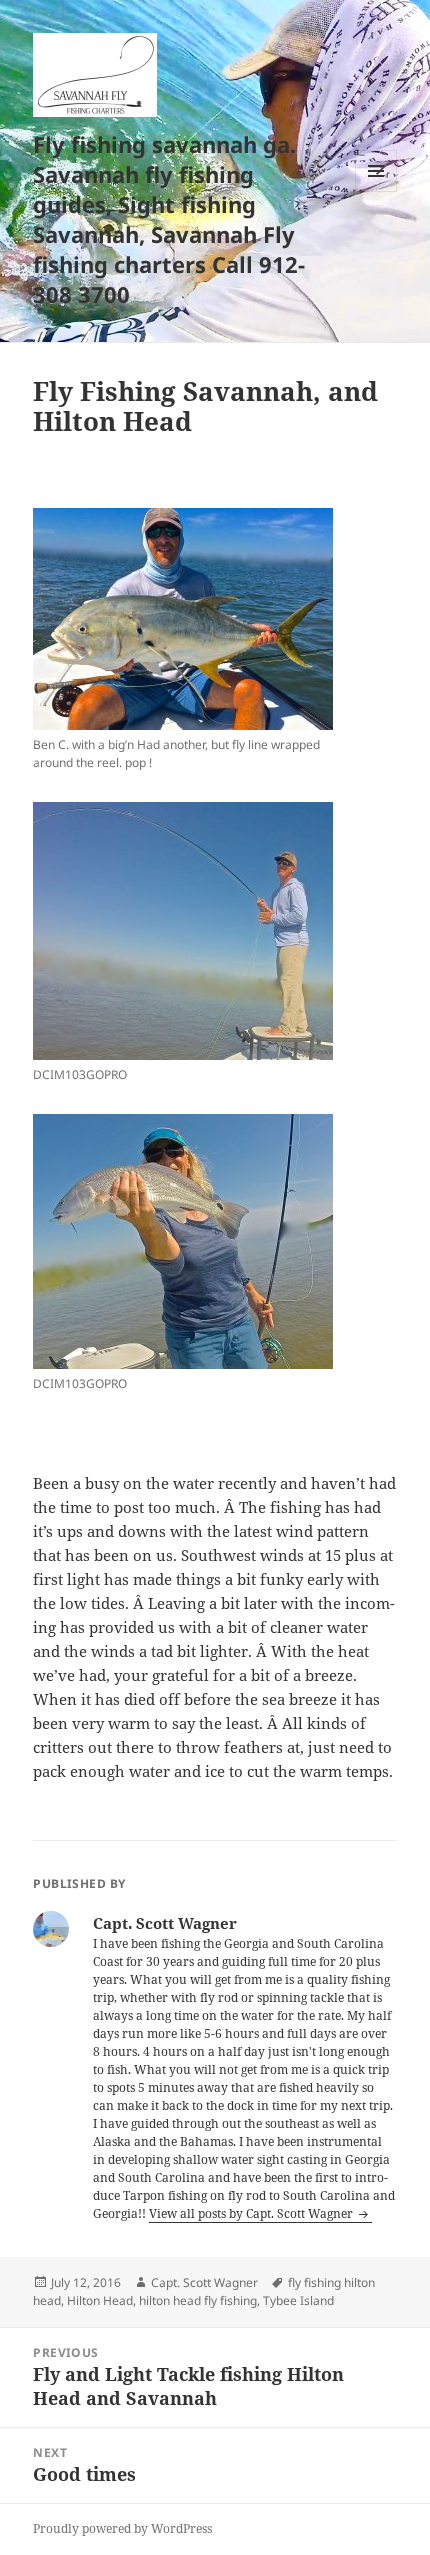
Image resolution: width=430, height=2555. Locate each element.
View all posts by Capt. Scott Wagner (252, 2213)
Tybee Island (298, 2300)
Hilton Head (100, 2300)
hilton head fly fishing (198, 2300)
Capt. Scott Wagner (204, 2282)
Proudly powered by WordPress (122, 2528)
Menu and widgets (376, 191)
